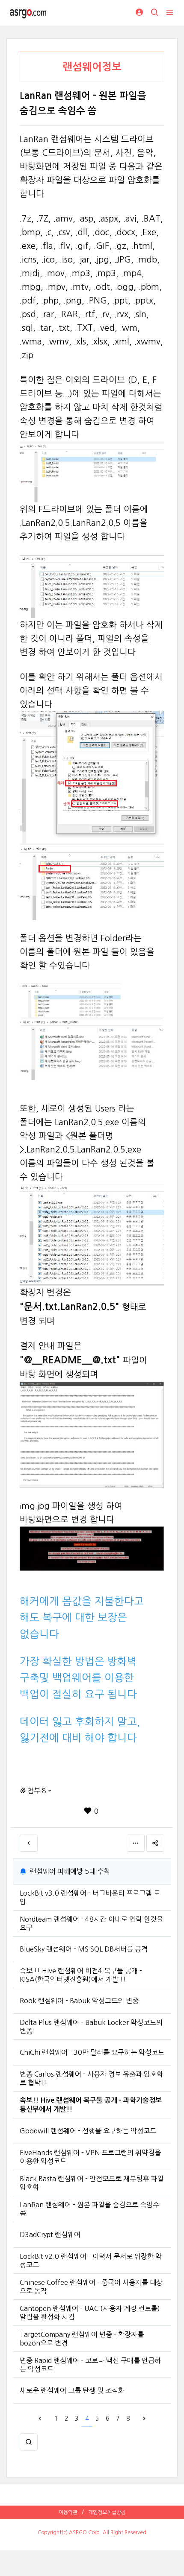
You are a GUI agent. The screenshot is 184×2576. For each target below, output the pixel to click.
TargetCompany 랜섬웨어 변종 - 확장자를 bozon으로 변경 (82, 2339)
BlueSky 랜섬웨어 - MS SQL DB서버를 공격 (84, 1949)
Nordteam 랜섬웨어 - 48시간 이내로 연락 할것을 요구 (91, 1923)
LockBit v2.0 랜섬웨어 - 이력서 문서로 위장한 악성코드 (91, 2261)
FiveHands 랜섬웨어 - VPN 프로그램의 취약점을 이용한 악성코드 (90, 2157)
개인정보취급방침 (107, 2512)
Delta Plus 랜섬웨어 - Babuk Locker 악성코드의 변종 (91, 2027)
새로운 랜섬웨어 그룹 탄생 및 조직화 (72, 2390)
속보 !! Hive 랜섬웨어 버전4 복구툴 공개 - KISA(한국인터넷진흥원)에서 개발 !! (81, 1975)
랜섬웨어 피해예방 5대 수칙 (70, 1871)
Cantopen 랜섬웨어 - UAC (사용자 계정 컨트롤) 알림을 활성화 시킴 (90, 2313)
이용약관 (68, 2512)
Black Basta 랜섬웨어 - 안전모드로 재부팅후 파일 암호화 (92, 2183)
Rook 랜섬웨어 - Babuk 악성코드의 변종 (79, 2001)
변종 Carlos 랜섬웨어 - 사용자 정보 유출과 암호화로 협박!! (91, 2078)
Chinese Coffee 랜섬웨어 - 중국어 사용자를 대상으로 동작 (91, 2287)
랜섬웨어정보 (92, 67)
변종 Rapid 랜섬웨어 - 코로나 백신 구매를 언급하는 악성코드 (90, 2365)
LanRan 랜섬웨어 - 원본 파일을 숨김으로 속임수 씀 (89, 2209)
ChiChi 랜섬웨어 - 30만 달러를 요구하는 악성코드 (92, 2052)
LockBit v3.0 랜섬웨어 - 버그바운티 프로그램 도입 (90, 1897)
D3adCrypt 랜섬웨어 (50, 2235)
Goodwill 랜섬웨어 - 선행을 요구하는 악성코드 (88, 2131)
